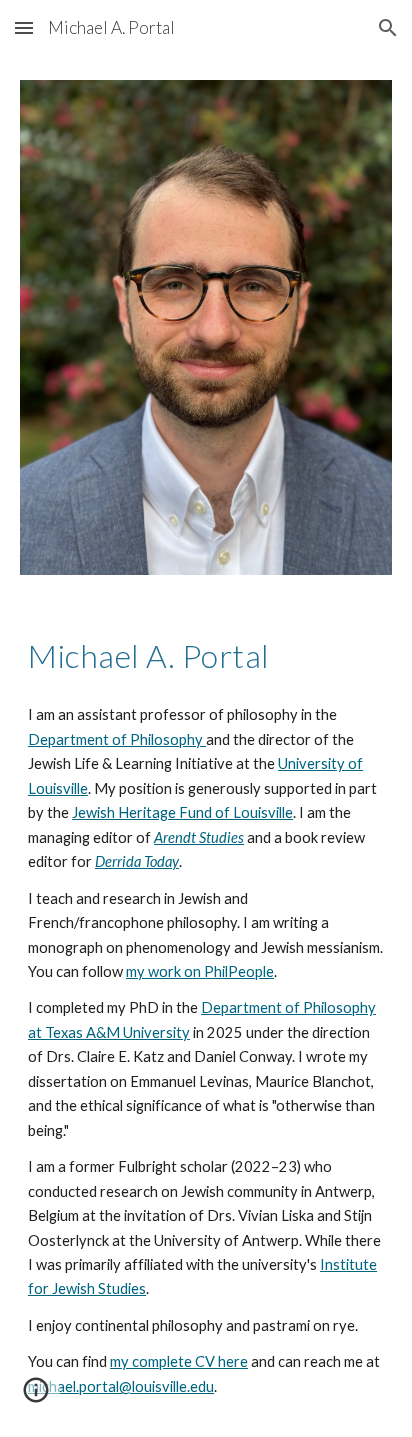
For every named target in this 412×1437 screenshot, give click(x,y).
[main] (206, 656)
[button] (24, 27)
